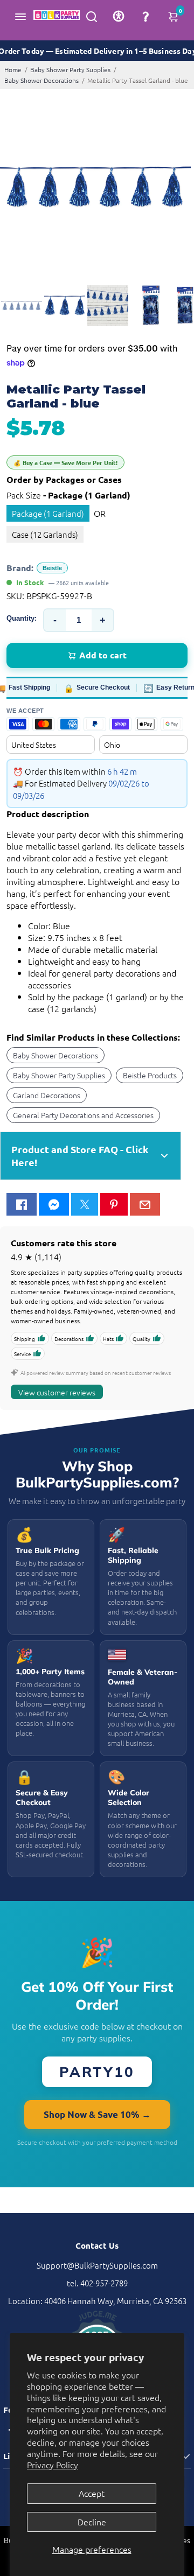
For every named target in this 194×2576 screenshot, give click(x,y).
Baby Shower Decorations (41, 80)
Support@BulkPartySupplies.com (97, 2265)
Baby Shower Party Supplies (70, 69)
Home (13, 69)
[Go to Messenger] (54, 1204)
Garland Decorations (47, 1095)
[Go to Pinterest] (114, 1204)
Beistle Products (150, 1075)
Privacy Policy (53, 2465)
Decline (92, 2522)
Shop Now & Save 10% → (97, 2114)
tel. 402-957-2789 (97, 2283)
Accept (92, 2493)
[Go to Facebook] (22, 1204)
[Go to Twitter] (85, 1204)
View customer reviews (57, 1392)
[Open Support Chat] (145, 16)
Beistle (52, 568)
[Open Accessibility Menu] (119, 16)
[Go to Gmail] (145, 1204)
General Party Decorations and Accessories (83, 1115)
